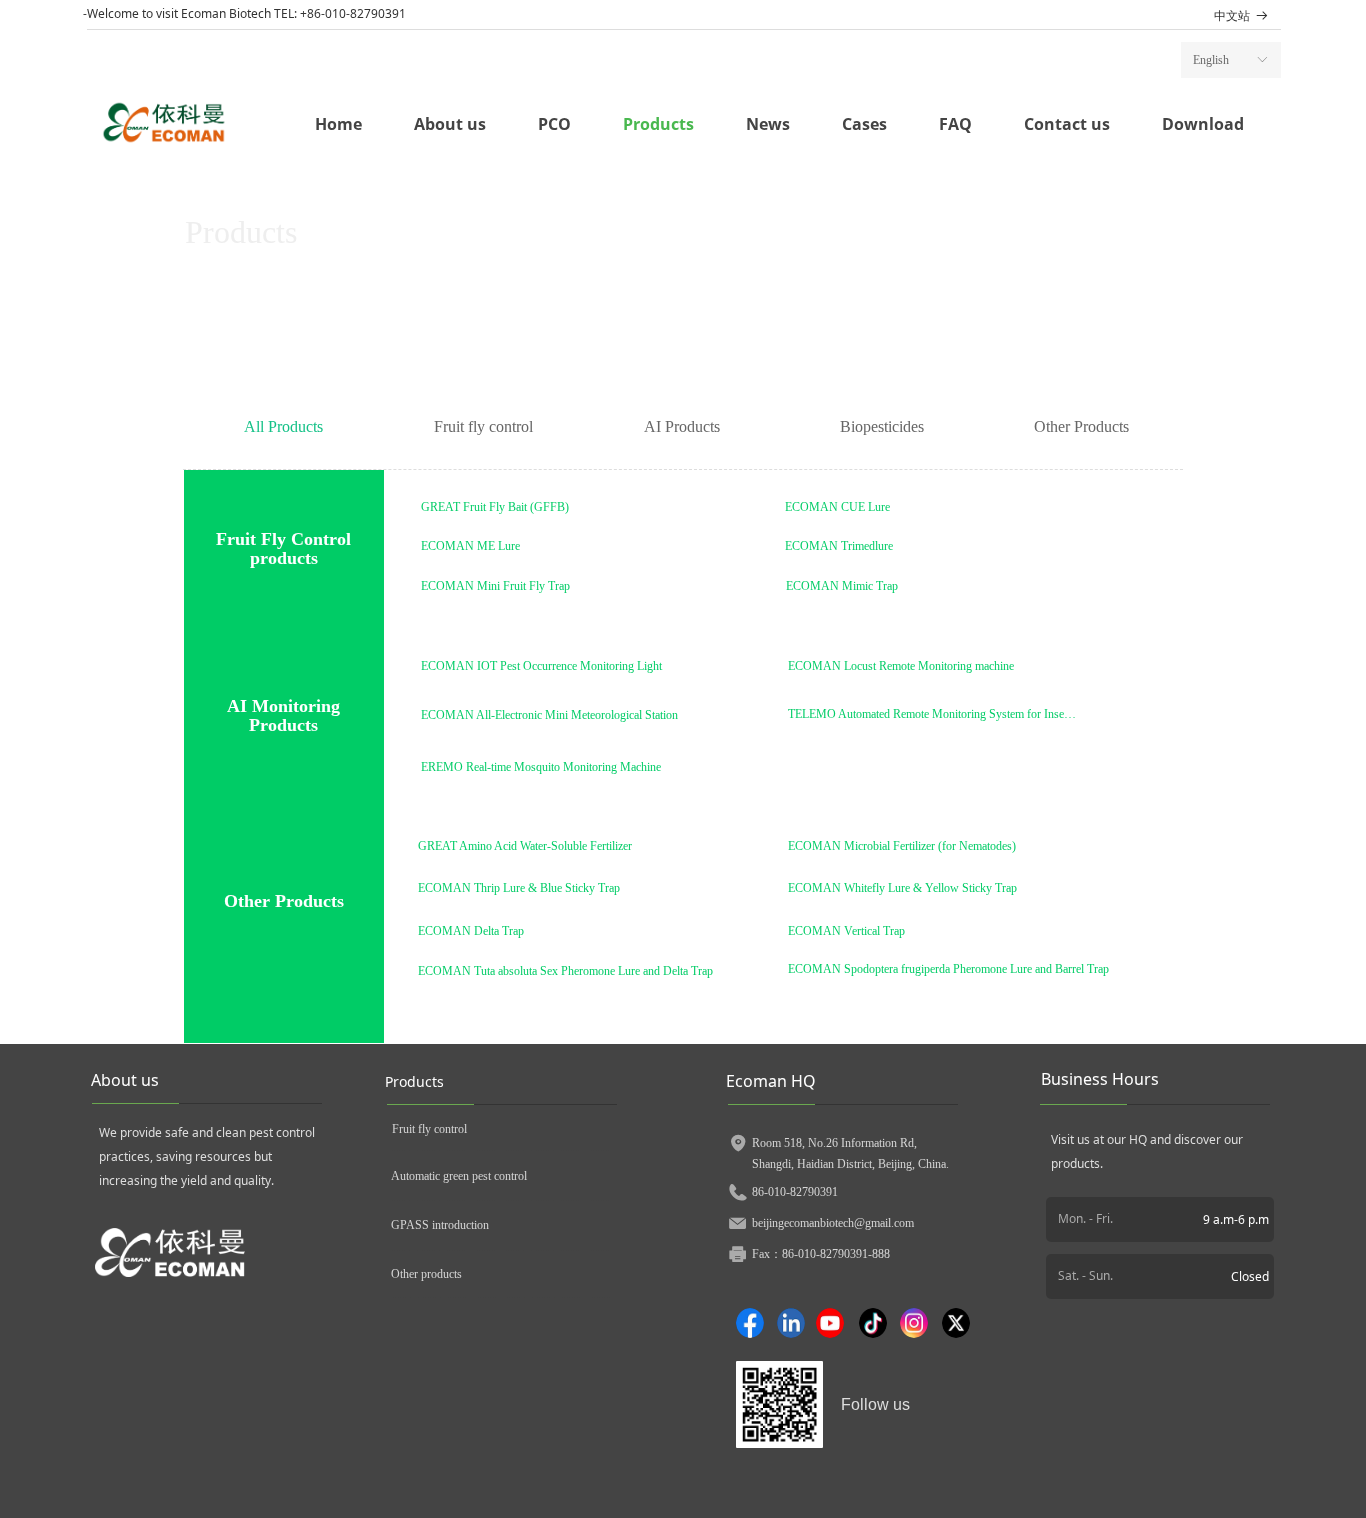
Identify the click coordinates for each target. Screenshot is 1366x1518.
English (1211, 60)
